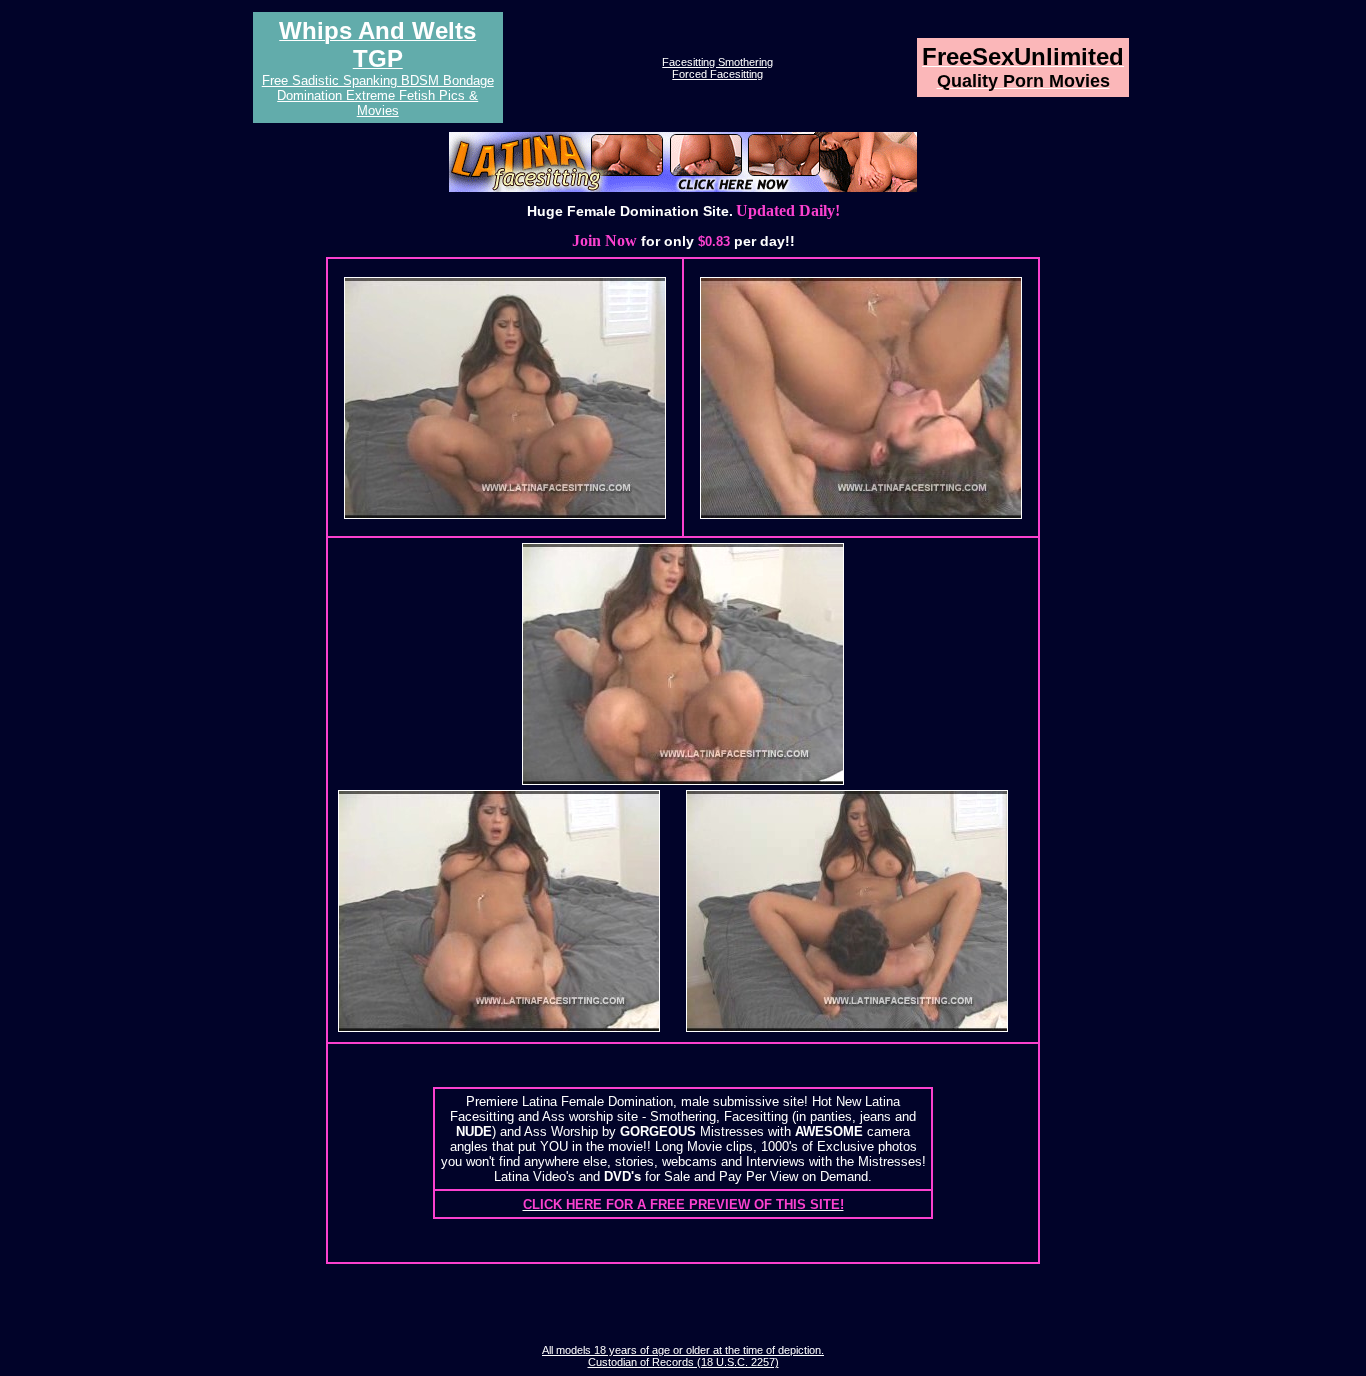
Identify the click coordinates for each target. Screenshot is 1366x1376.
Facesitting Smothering (717, 62)
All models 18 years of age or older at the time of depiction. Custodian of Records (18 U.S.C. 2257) (683, 1356)
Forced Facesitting (717, 74)
